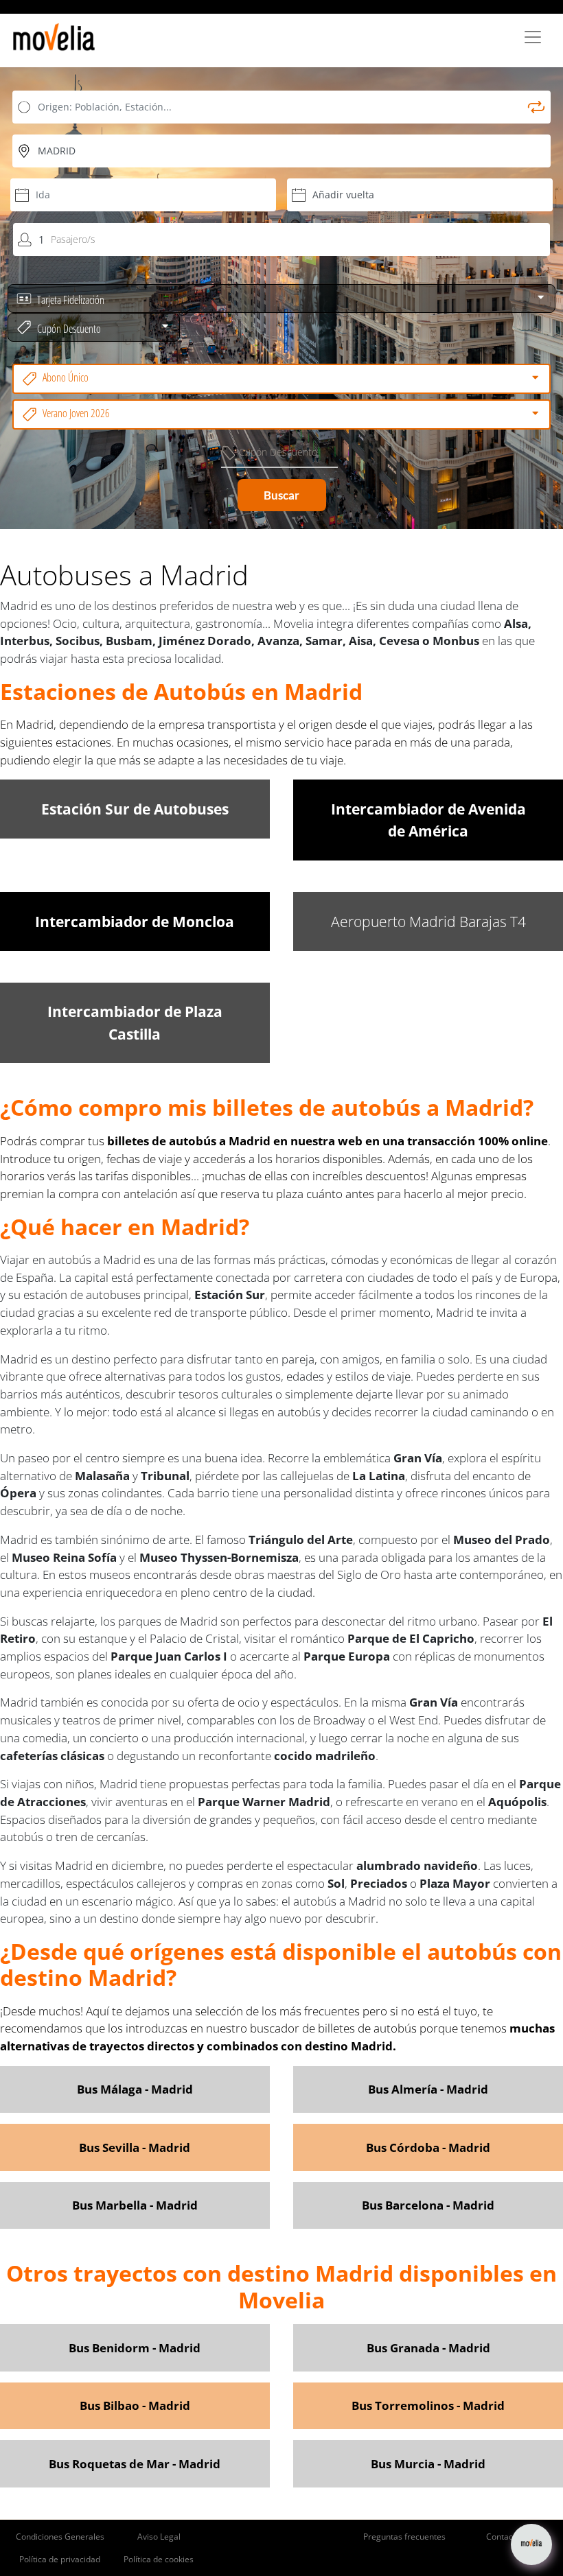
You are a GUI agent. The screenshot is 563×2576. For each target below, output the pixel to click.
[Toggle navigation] (533, 37)
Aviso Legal (159, 2537)
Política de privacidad (60, 2559)
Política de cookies (159, 2559)
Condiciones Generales (60, 2537)
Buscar (281, 495)
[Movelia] (54, 37)
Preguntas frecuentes (404, 2537)
